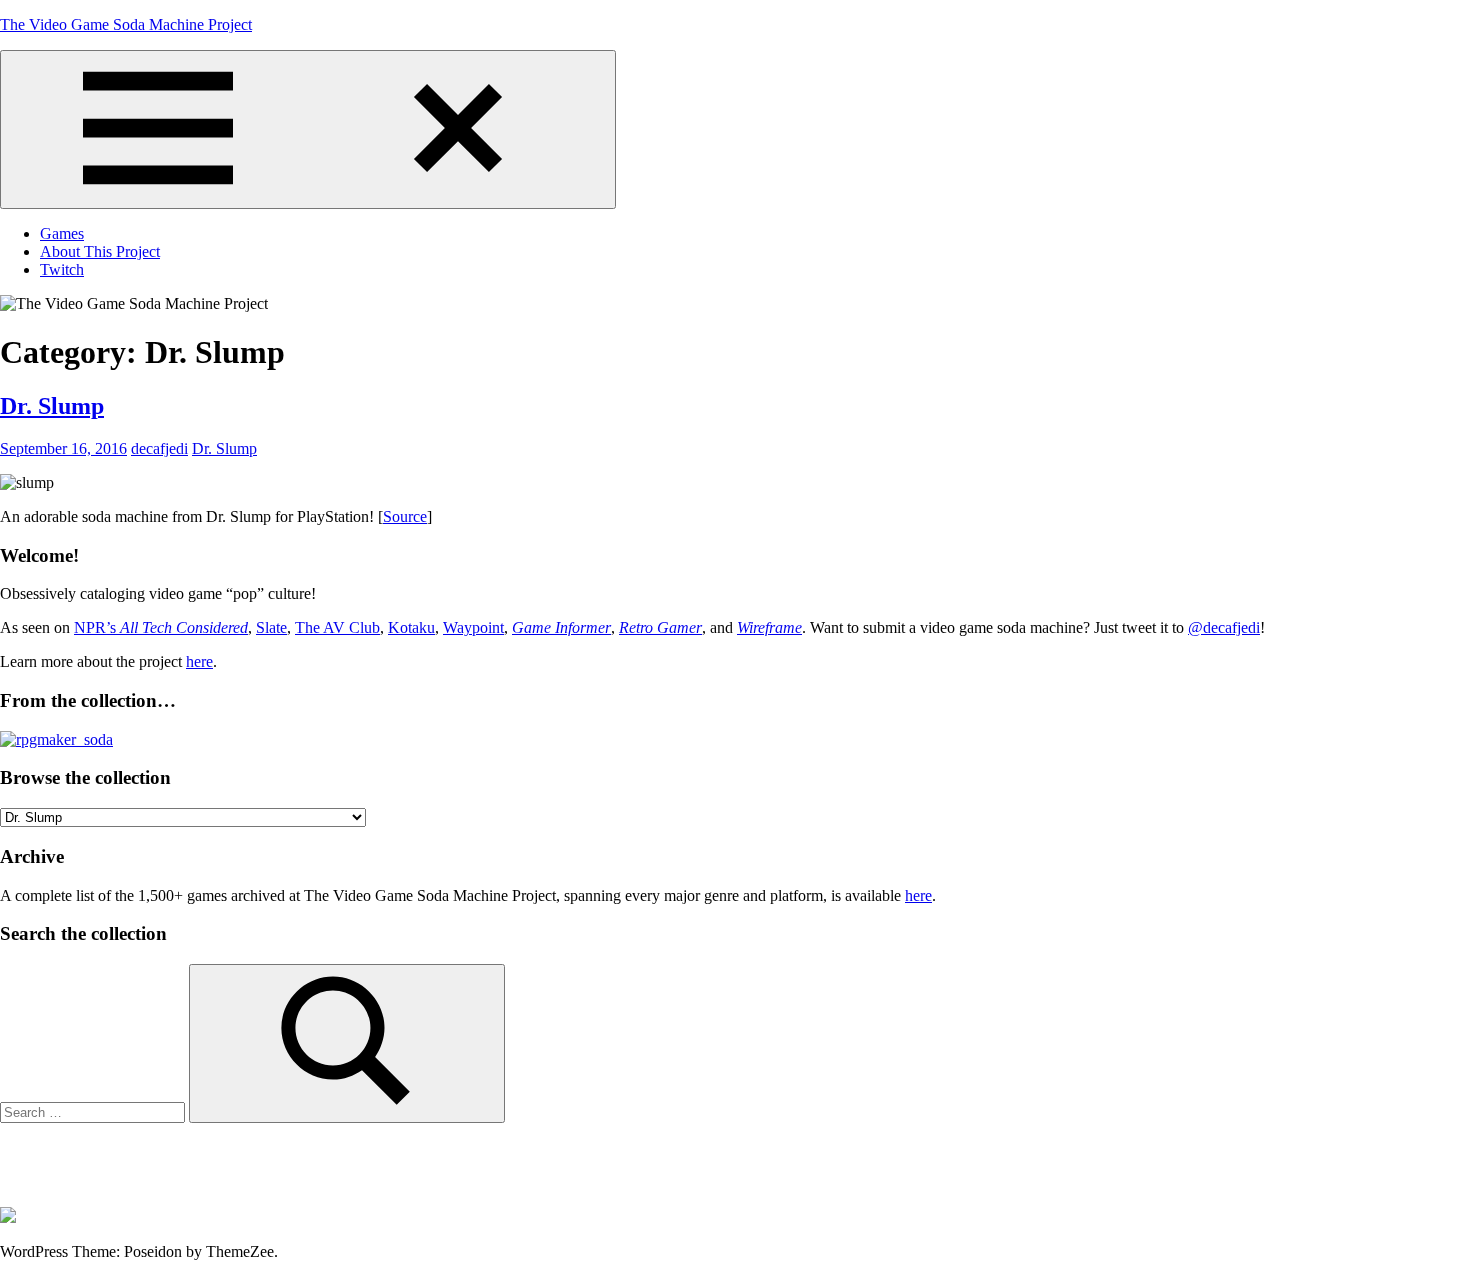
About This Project (100, 251)
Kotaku (411, 627)
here (199, 661)
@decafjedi (1224, 627)
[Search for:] (94, 1111)
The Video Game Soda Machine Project (126, 24)
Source (405, 516)
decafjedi (159, 448)
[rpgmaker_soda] (56, 739)
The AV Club (337, 627)
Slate (271, 627)
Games (62, 233)
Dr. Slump (52, 406)
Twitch (62, 269)
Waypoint (473, 627)
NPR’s (161, 627)
